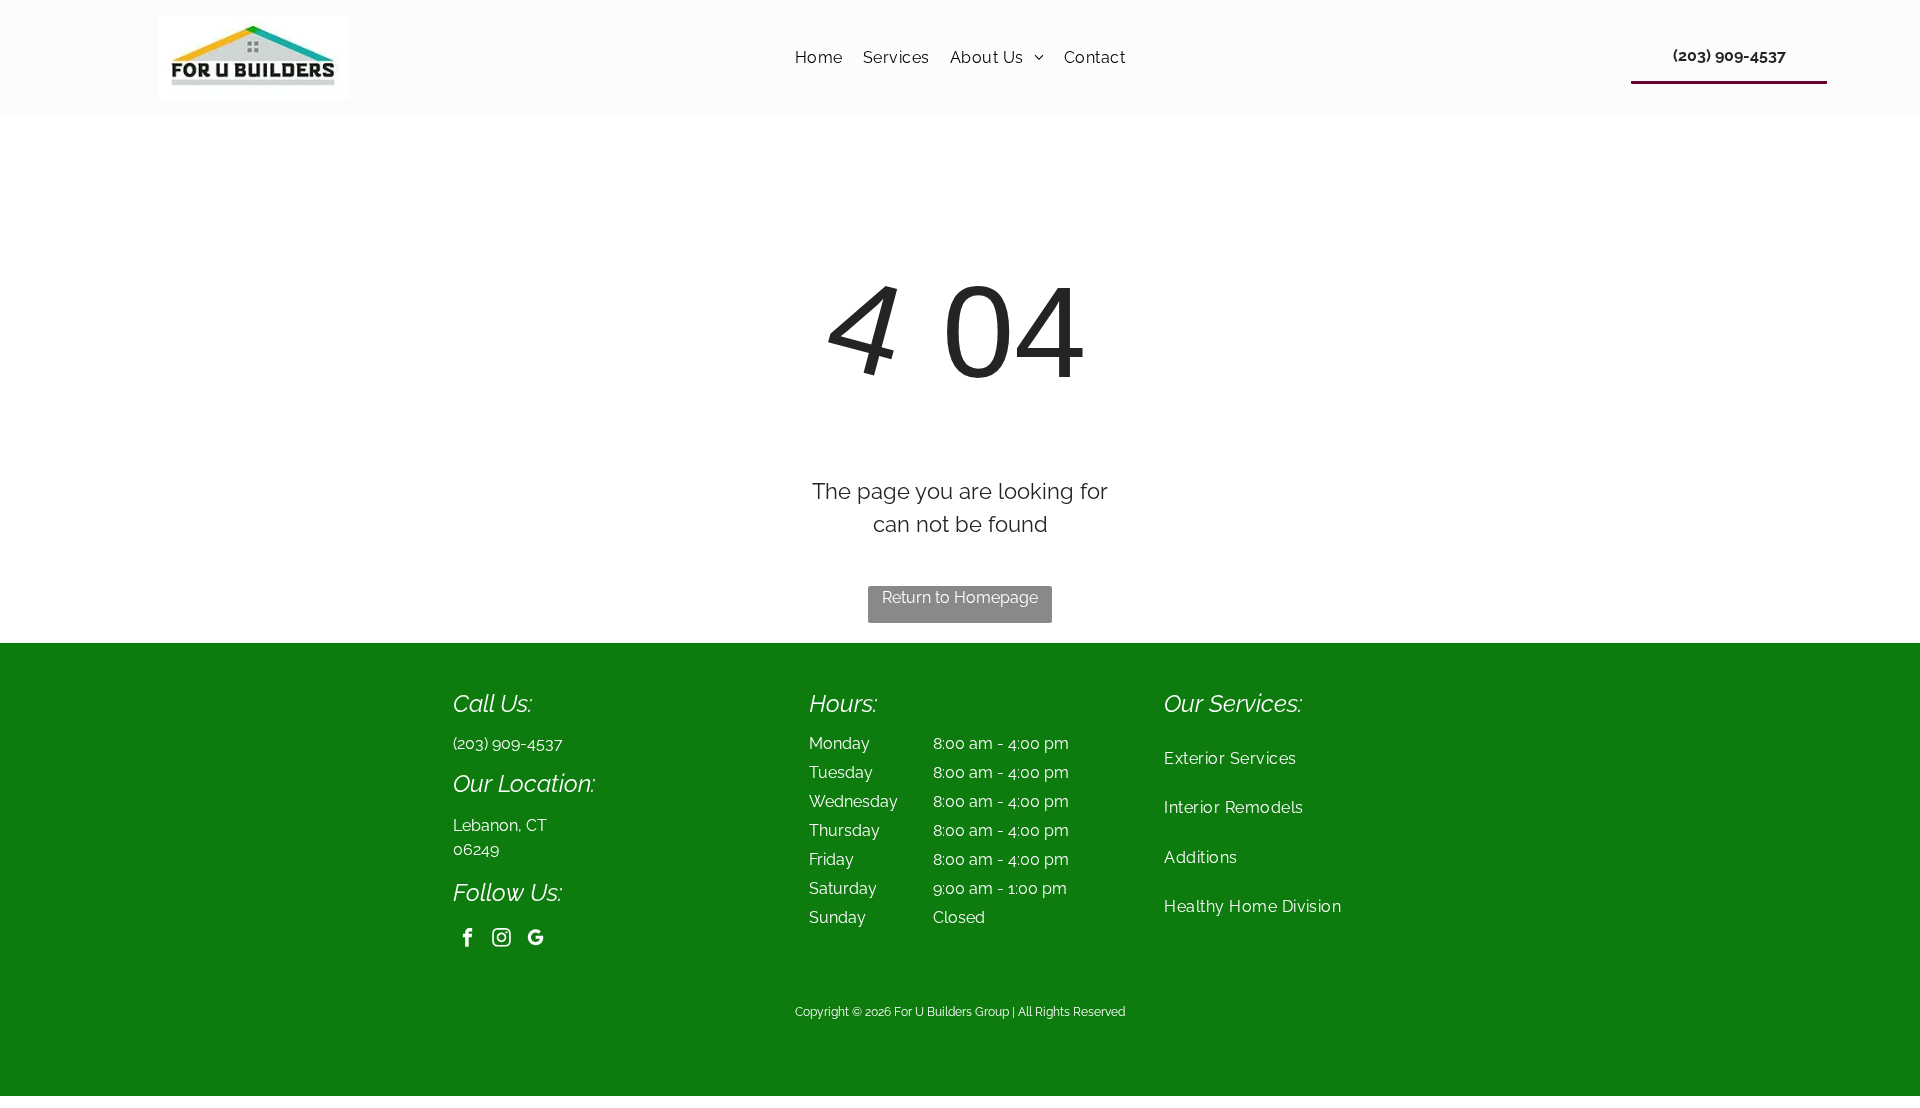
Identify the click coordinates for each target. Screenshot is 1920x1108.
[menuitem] (819, 57)
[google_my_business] (535, 940)
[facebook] (467, 940)
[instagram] (501, 940)
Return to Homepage (960, 597)
